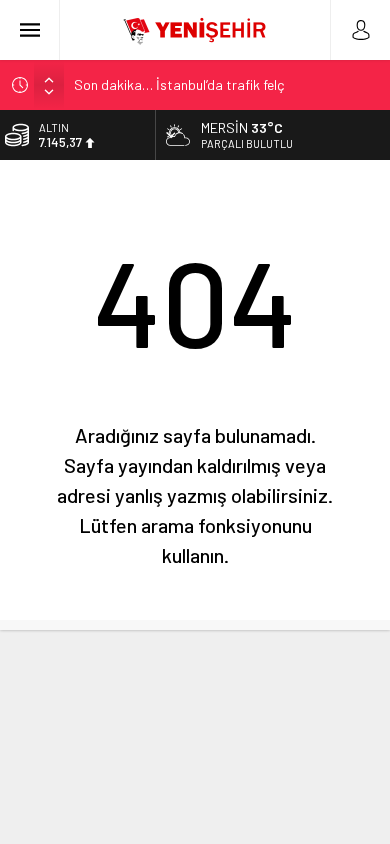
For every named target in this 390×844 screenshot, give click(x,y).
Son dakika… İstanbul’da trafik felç (179, 84)
